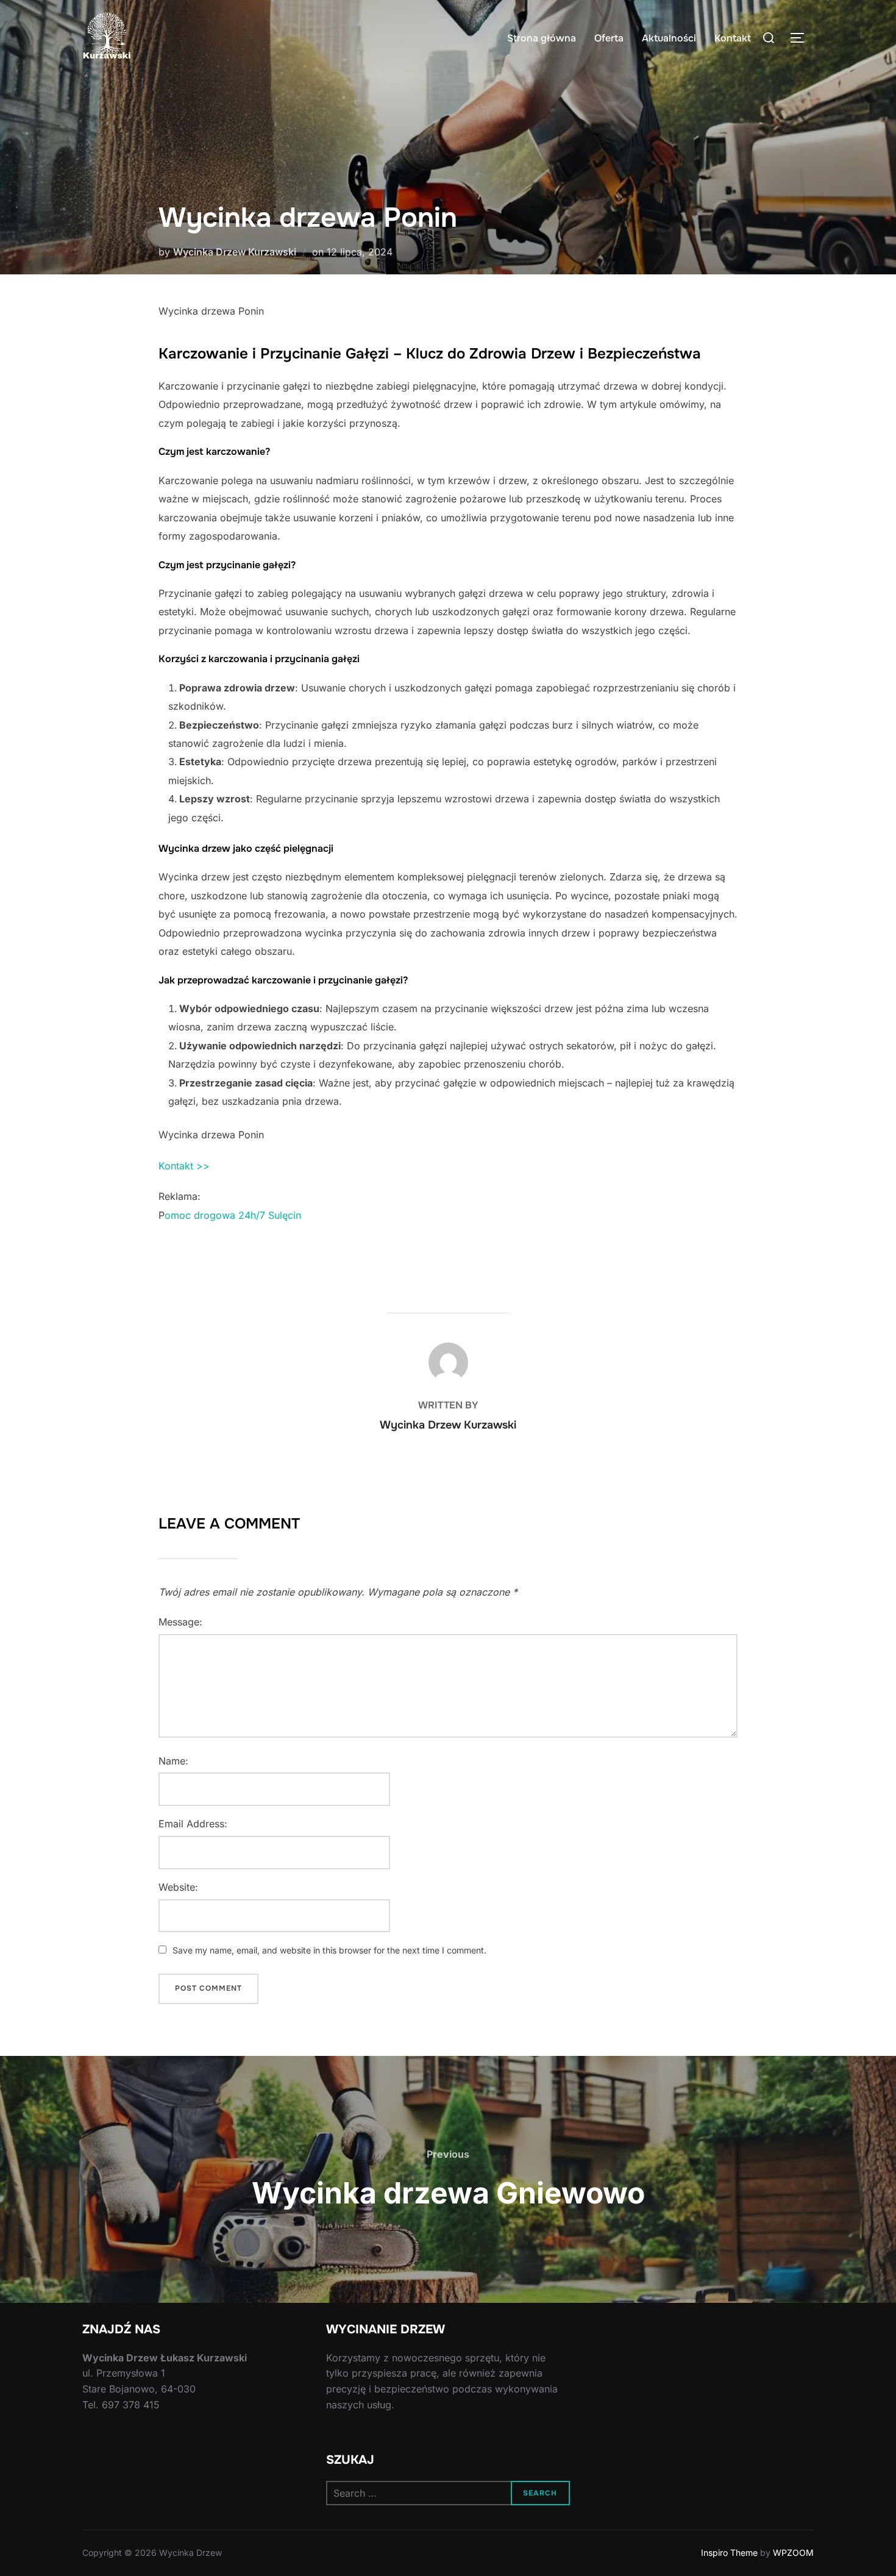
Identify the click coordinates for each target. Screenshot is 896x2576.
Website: (178, 1887)
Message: (180, 1622)
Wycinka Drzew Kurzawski (235, 252)
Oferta (609, 38)
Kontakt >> (184, 1166)
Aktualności (669, 38)
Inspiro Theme (729, 2553)
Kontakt (733, 38)
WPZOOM (793, 2553)
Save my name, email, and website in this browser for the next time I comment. (329, 1950)
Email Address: (193, 1824)
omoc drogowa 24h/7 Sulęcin (233, 1215)
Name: (173, 1761)
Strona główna (542, 38)
